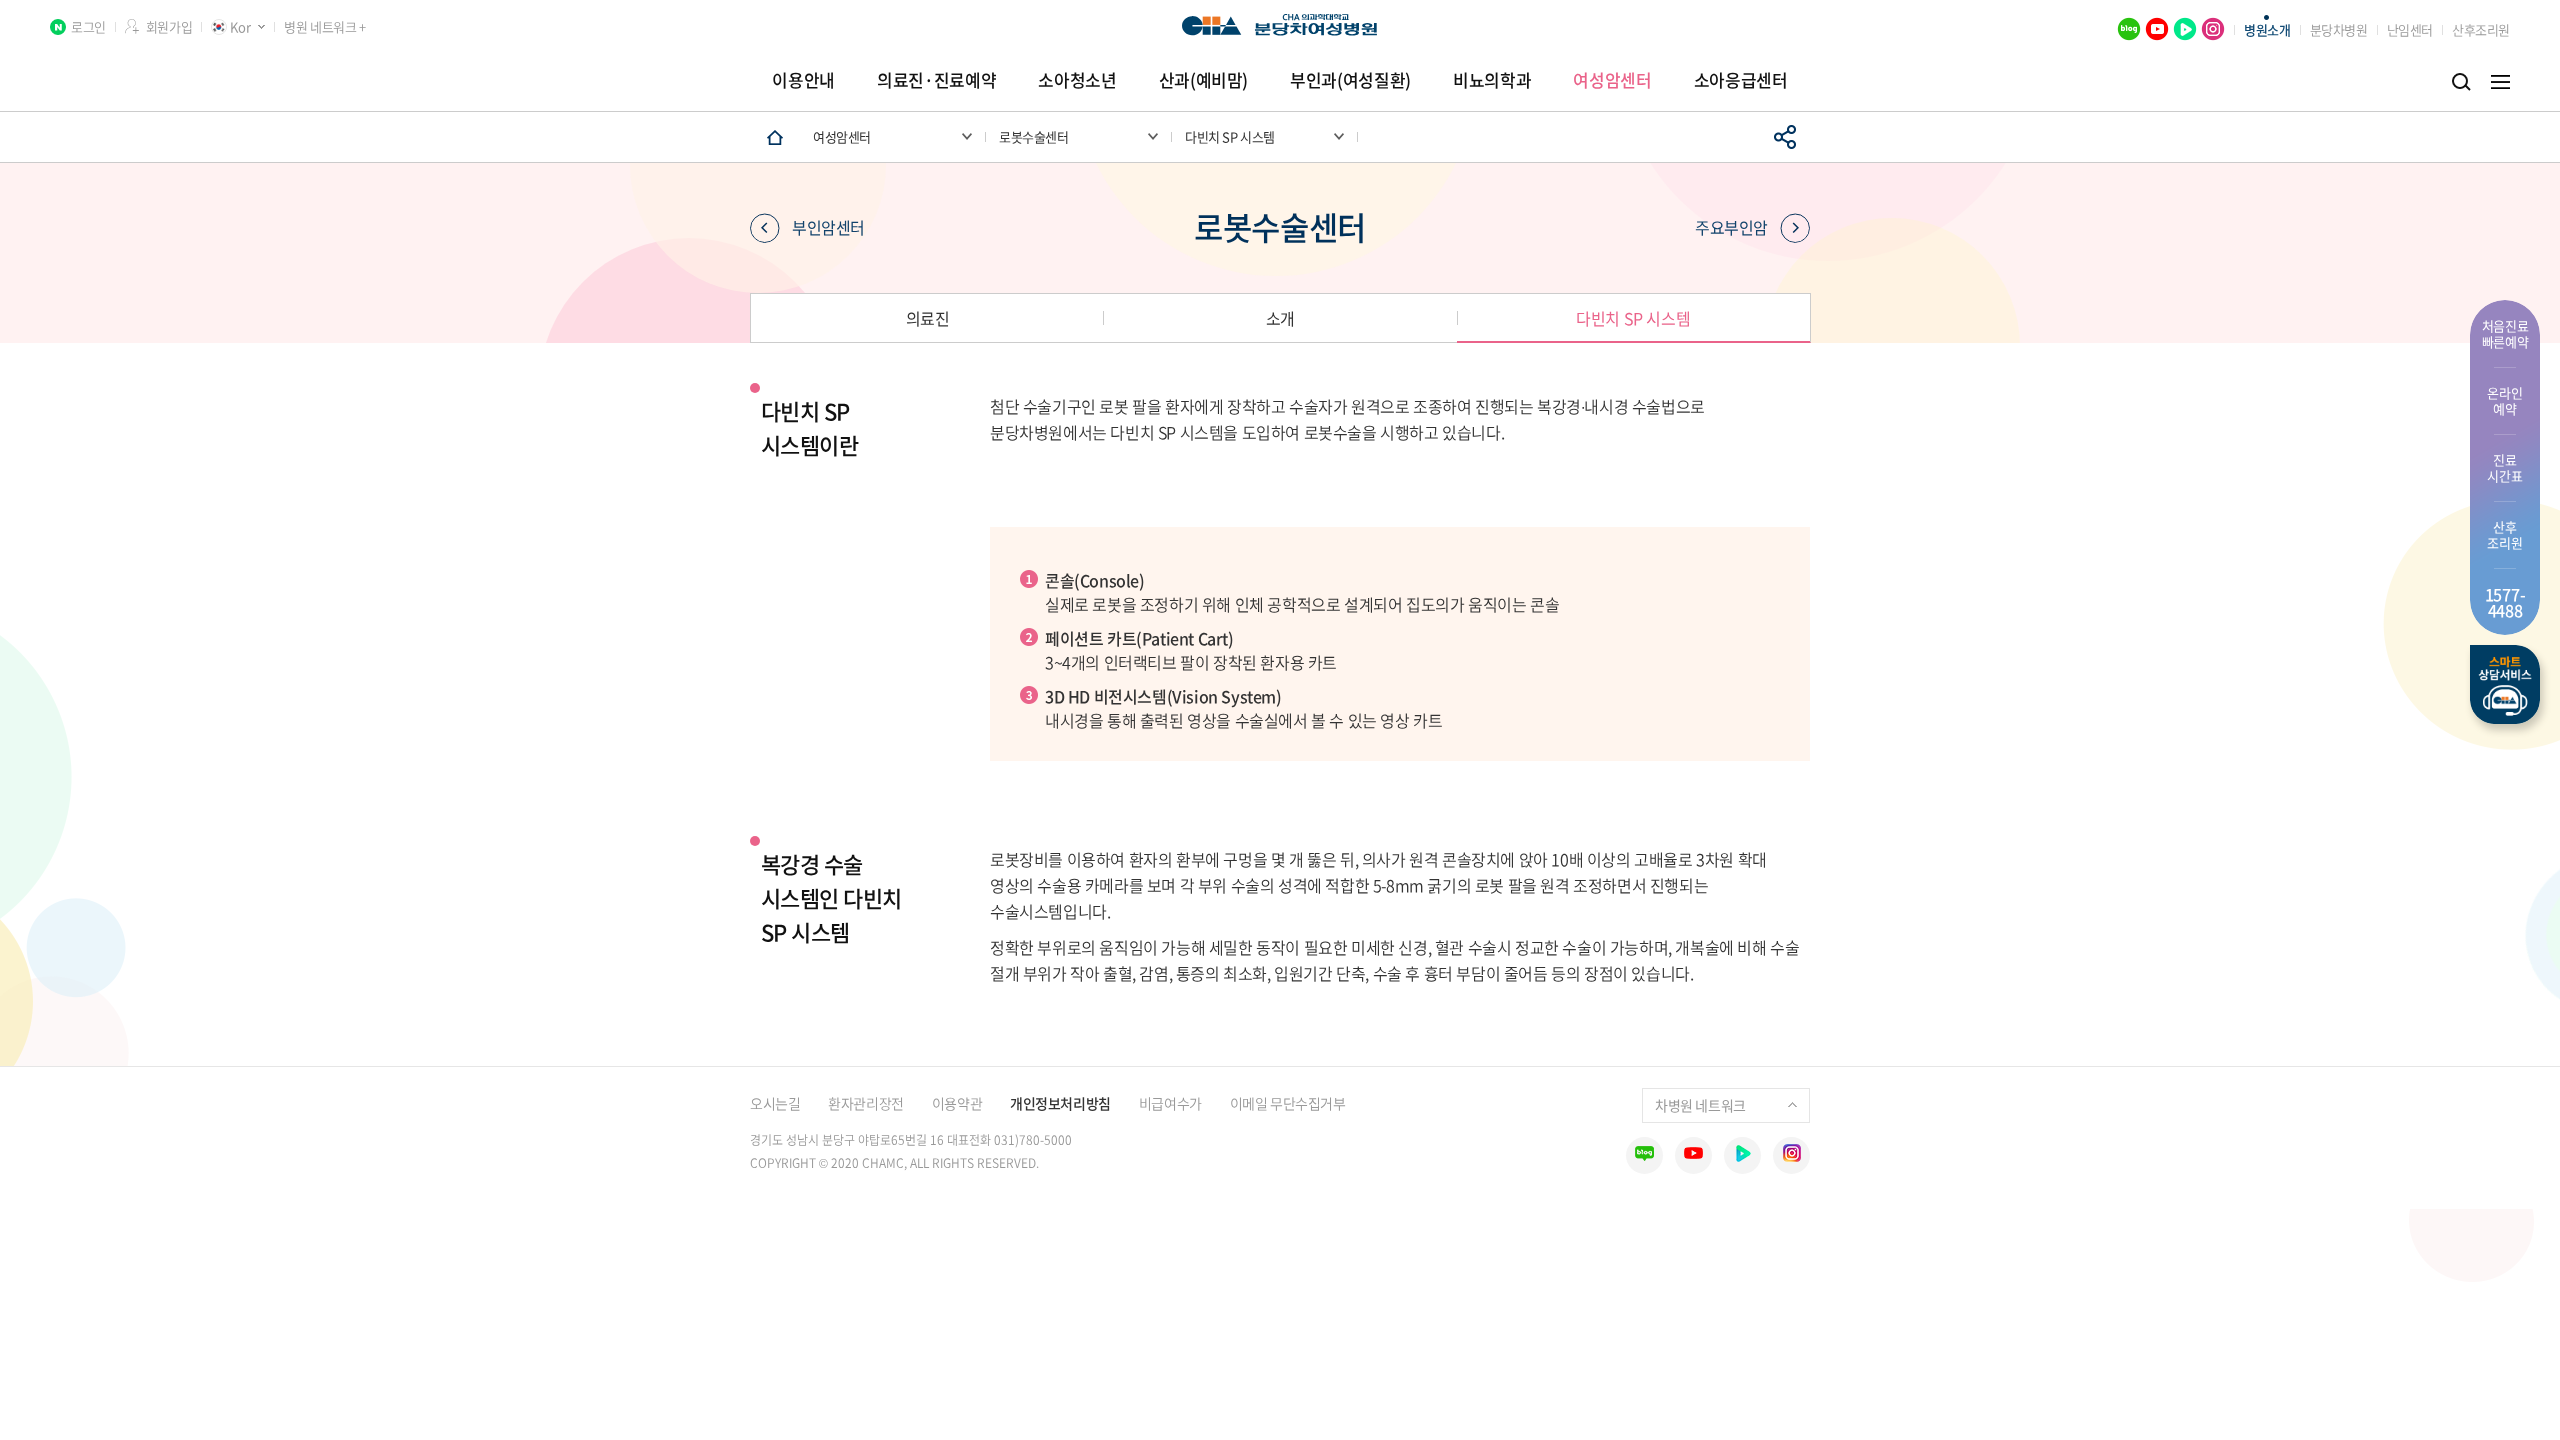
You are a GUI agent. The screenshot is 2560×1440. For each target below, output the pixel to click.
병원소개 (2267, 29)
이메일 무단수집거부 (1288, 1103)
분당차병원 (2339, 29)
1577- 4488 (2505, 602)
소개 (1280, 318)
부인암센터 (828, 227)
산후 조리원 (2504, 534)
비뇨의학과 (1492, 79)
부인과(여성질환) (1350, 79)
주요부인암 (1731, 227)
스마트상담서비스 (2505, 684)
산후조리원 (2481, 29)
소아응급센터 (1741, 79)
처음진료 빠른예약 (2505, 333)
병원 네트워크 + (324, 26)
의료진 (928, 318)
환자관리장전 (865, 1103)
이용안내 (803, 79)
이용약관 (957, 1103)
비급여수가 (1170, 1103)
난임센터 (2410, 29)
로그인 (88, 26)
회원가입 (169, 26)
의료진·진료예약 (936, 79)
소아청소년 (1077, 79)
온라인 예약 (2504, 400)
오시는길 (775, 1103)
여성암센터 (1612, 79)
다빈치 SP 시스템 (1633, 318)
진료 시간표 (2504, 467)
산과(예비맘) (1204, 79)
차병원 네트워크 (1700, 1105)
